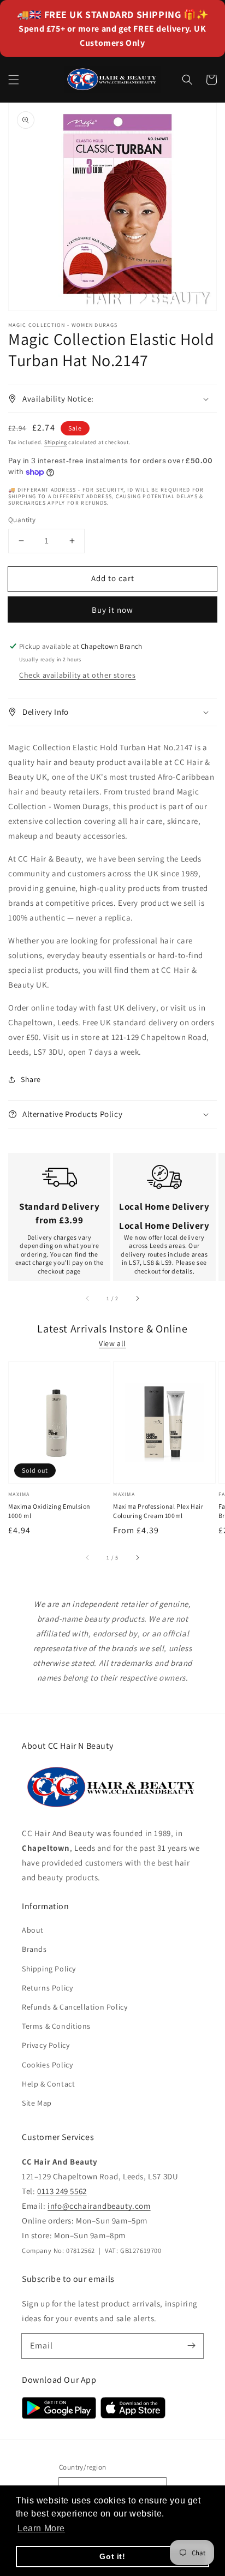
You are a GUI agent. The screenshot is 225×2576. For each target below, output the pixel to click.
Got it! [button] (112, 2556)
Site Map (37, 2103)
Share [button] (31, 1079)
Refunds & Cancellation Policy (75, 2007)
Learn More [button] (41, 2528)
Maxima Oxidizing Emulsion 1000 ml (49, 1511)
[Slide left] (88, 1299)
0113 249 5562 (62, 2191)
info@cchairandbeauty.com (99, 2206)
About (33, 1930)
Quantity (22, 520)
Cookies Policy (47, 2065)
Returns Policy (47, 1988)
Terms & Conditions (56, 2026)
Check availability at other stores (77, 675)
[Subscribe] (191, 2346)
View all (112, 1343)
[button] (14, 80)
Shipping (56, 442)
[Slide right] (137, 1299)
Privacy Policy (46, 2045)
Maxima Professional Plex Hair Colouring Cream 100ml (158, 1511)
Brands (34, 1949)
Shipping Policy (49, 1969)
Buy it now (112, 610)
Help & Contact (48, 2084)
